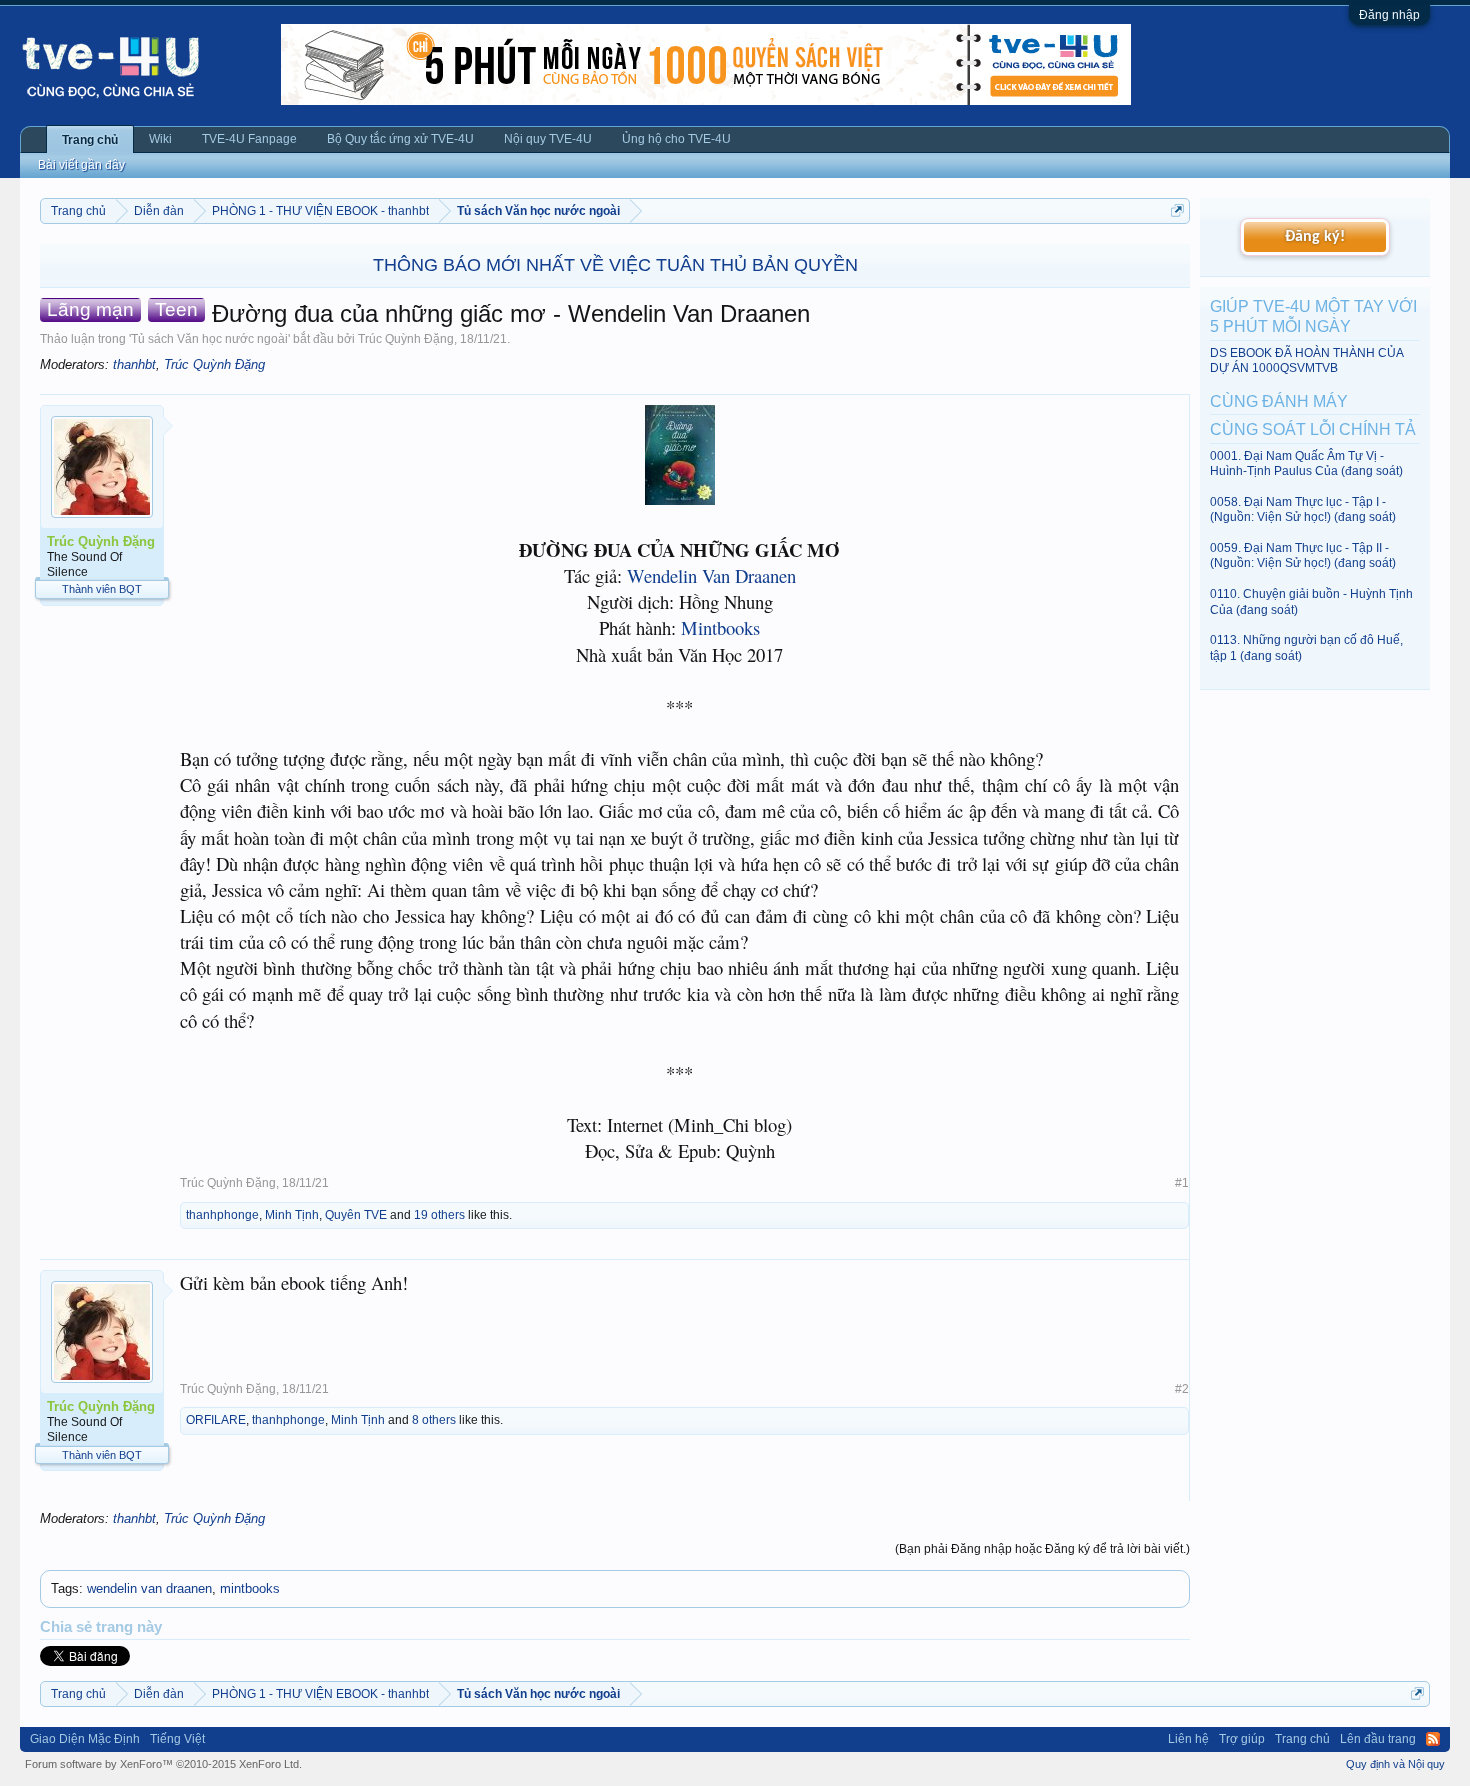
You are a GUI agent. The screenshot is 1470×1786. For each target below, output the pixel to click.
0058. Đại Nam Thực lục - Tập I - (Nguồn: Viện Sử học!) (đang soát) (1303, 509)
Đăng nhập (1389, 15)
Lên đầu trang (1378, 1739)
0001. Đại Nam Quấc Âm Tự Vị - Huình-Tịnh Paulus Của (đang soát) (1306, 463)
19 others (439, 1215)
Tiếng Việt (177, 1739)
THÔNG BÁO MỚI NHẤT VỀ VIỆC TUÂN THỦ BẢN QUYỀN (615, 265)
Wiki (160, 139)
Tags (65, 1588)
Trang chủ (90, 140)
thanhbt (134, 364)
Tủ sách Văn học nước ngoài (209, 339)
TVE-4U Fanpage (249, 139)
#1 (1182, 1183)
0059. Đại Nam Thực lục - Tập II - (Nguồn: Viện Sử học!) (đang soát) (1303, 555)
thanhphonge (222, 1215)
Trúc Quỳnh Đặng (406, 339)
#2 (1182, 1389)
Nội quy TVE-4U (548, 139)
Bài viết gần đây (81, 165)
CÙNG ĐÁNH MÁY (1279, 401)
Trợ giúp (1242, 1739)
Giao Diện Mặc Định (85, 1739)
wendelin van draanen (149, 1588)
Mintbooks (720, 627)
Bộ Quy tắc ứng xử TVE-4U (400, 139)
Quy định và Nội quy (1395, 1764)
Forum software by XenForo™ (163, 1764)
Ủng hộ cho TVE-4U (676, 139)
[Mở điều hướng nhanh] (1177, 210)
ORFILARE (216, 1420)
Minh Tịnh (292, 1215)
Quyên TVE (356, 1215)
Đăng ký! (1315, 237)
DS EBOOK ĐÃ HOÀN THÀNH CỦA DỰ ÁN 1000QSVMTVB (1306, 360)
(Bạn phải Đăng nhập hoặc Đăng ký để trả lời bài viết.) (1042, 1549)
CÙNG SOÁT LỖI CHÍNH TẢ (1313, 429)
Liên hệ (1188, 1739)
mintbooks (250, 1588)
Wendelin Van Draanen (711, 575)
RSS (1433, 1739)
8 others (434, 1420)
